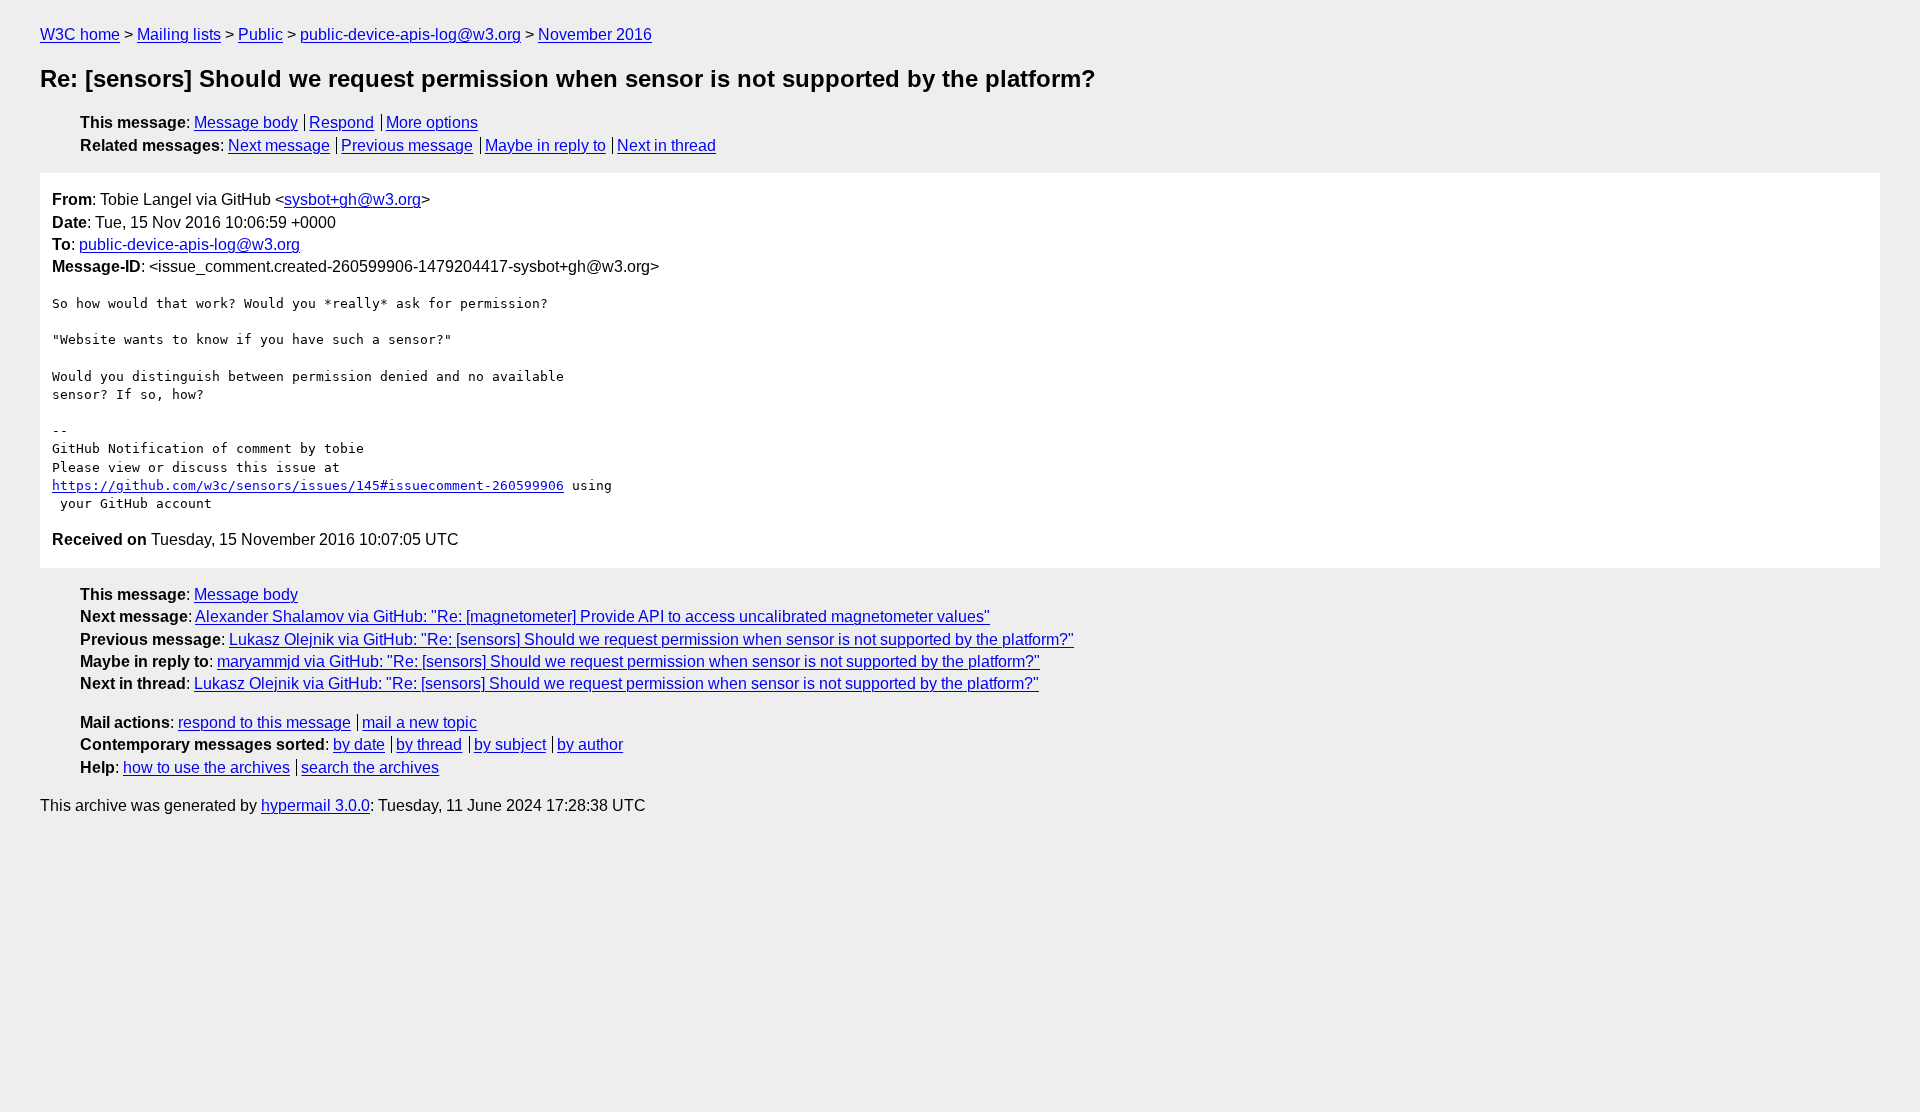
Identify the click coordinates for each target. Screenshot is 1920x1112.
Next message (279, 145)
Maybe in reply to (545, 145)
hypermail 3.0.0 (315, 805)
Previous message (407, 145)
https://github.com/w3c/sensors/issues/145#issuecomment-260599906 (308, 485)
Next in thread (666, 145)
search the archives (370, 767)
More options (432, 122)
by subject (510, 744)
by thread (429, 744)
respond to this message (264, 722)
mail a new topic (419, 722)
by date (359, 744)
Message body (246, 122)
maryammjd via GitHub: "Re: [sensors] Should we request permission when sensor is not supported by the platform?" (628, 661)
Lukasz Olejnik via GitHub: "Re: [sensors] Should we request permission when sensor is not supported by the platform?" (651, 639)
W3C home (80, 34)
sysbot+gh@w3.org (352, 199)
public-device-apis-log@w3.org (410, 34)
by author (590, 744)
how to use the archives (206, 767)
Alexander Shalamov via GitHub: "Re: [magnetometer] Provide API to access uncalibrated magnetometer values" (592, 616)
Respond (341, 122)
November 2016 (595, 34)
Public (260, 34)
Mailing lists (179, 34)
